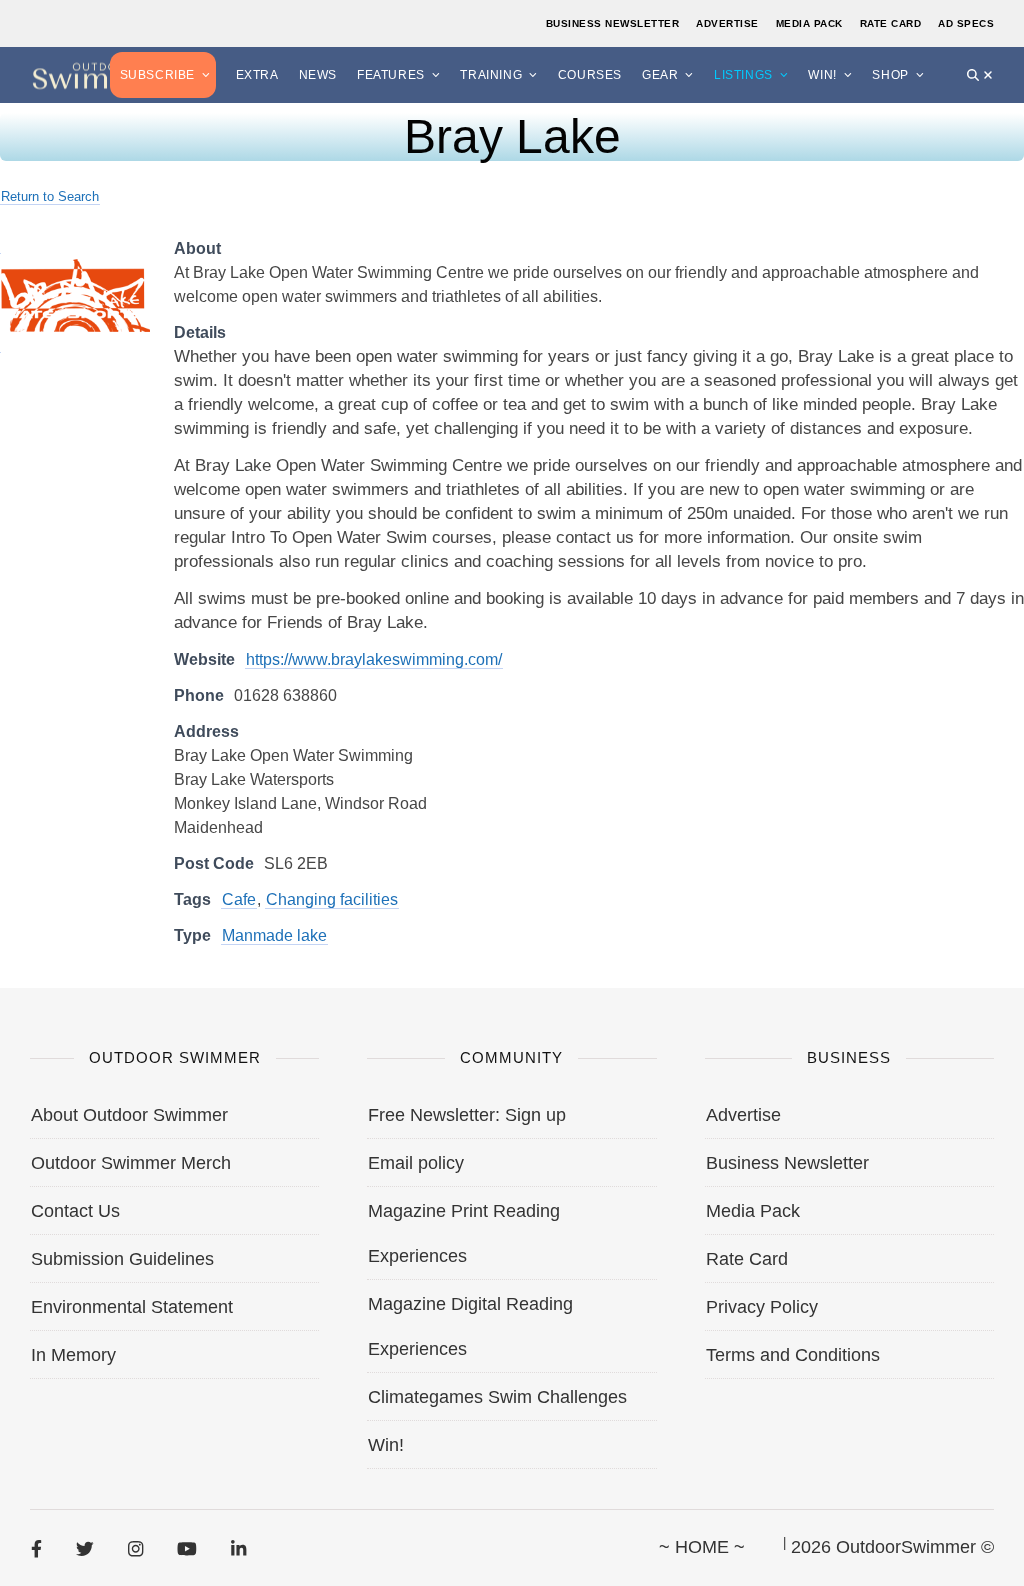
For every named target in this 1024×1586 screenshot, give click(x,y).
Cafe (239, 899)
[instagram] (135, 1548)
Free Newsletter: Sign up (467, 1115)
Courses (590, 75)
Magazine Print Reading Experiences (464, 1233)
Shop (890, 75)
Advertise (727, 23)
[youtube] (187, 1548)
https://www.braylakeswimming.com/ (374, 659)
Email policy (416, 1163)
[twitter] (85, 1548)
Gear (660, 75)
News (318, 75)
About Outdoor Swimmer (129, 1115)
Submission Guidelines (122, 1259)
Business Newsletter (613, 23)
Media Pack (809, 23)
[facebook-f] (36, 1548)
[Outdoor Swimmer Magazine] (100, 74)
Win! (822, 75)
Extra (257, 75)
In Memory (73, 1355)
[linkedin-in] (238, 1548)
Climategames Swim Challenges (497, 1397)
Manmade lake (274, 935)
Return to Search (50, 196)
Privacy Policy (762, 1307)
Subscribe (157, 75)
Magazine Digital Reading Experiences (470, 1326)
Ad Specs (966, 23)
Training (491, 75)
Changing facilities (332, 899)
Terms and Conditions (793, 1355)
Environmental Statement (132, 1307)
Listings (743, 75)
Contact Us (75, 1211)
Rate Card (891, 23)
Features (391, 75)
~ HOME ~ (702, 1547)
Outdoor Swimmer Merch (131, 1163)
